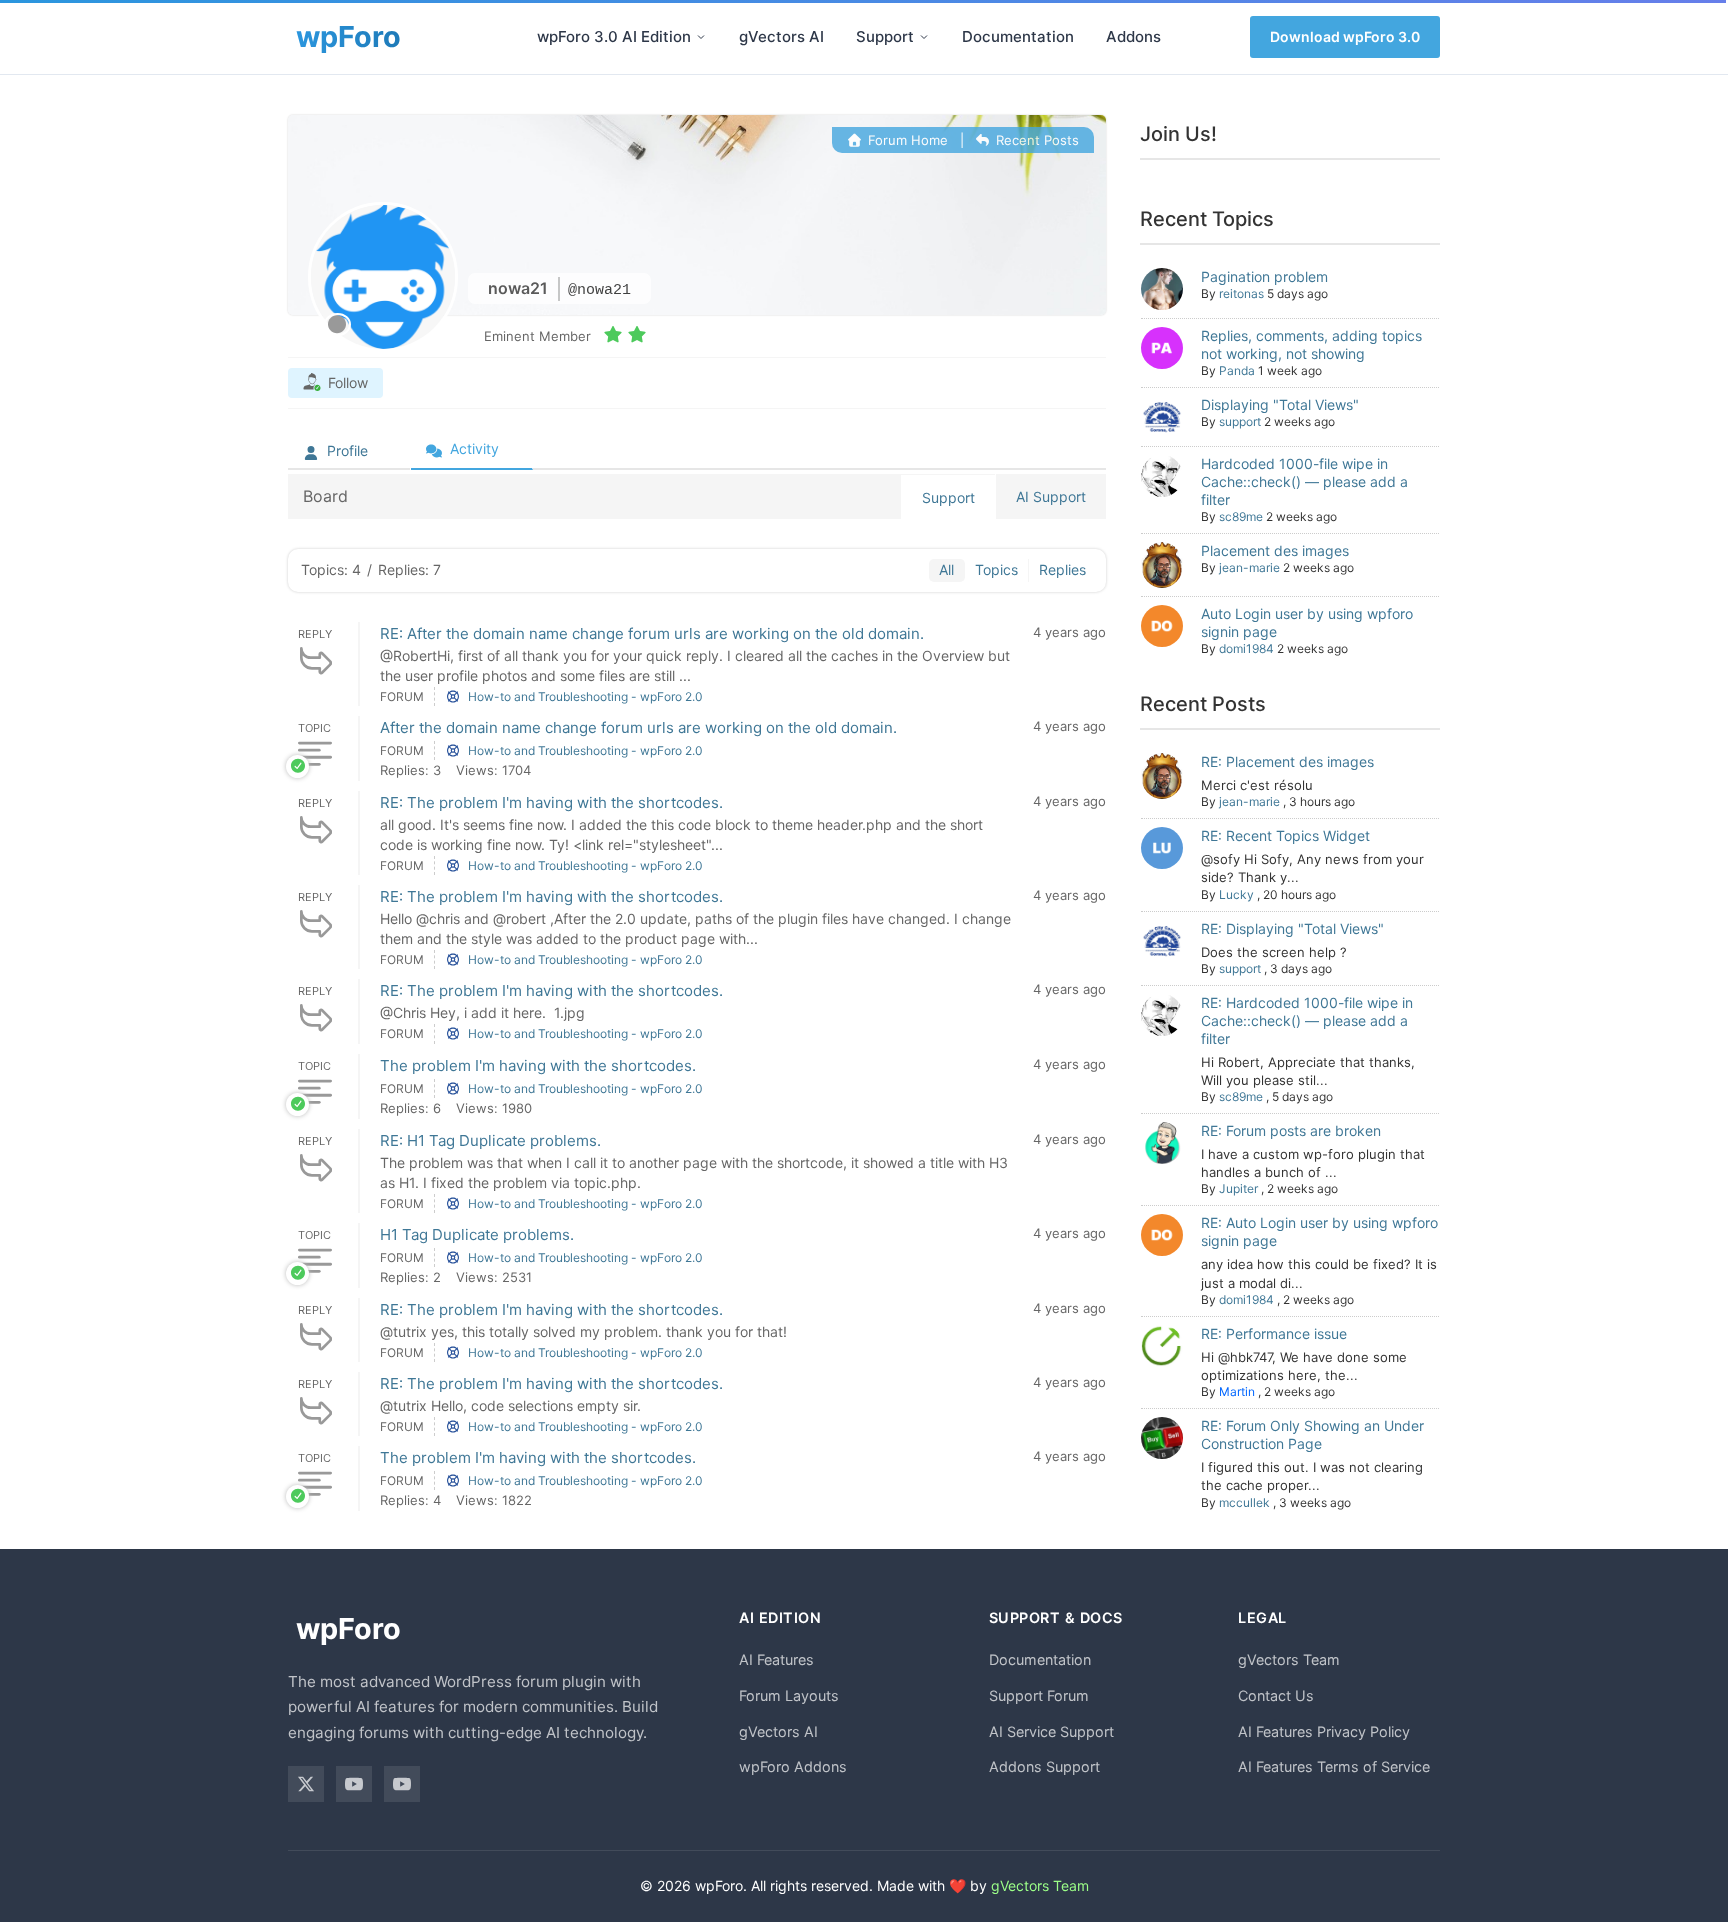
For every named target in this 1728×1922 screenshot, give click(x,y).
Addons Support (1044, 1766)
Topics (996, 569)
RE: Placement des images (1287, 761)
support (1240, 421)
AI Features (776, 1659)
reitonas (1241, 293)
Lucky (1236, 894)
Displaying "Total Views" (1280, 404)
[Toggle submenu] (701, 37)
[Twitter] (306, 1784)
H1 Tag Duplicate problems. (477, 1234)
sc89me (1241, 516)
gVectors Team (1289, 1659)
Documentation (1018, 36)
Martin (1237, 1391)
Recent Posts (1035, 140)
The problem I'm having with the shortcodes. (538, 1065)
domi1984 (1246, 648)
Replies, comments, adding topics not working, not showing (1311, 344)
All (946, 569)
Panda (1237, 370)
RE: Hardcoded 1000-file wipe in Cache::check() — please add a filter (1307, 1020)
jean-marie (1249, 567)
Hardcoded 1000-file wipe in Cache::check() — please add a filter (1304, 481)
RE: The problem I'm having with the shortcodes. (551, 802)
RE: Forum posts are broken (1291, 1130)
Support (885, 36)
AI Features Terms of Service (1334, 1766)
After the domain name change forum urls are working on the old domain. (638, 727)
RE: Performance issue (1274, 1333)
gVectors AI (781, 36)
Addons (1133, 36)
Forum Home (905, 140)
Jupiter (1238, 1188)
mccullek (1244, 1502)
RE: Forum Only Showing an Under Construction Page (1312, 1434)
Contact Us (1276, 1695)
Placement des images (1275, 550)
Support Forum (1039, 1695)
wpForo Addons (793, 1766)
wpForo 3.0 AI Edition (614, 36)
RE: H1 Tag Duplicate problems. (490, 1140)
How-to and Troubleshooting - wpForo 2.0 (585, 696)
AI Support (1051, 496)
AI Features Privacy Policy (1324, 1731)
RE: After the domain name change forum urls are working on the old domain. (652, 633)
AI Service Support (1051, 1731)
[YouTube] (354, 1784)
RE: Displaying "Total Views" (1292, 928)
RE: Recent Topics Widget (1285, 835)
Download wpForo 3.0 (1345, 36)
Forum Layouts (789, 1695)
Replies (1062, 569)
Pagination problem (1264, 276)
